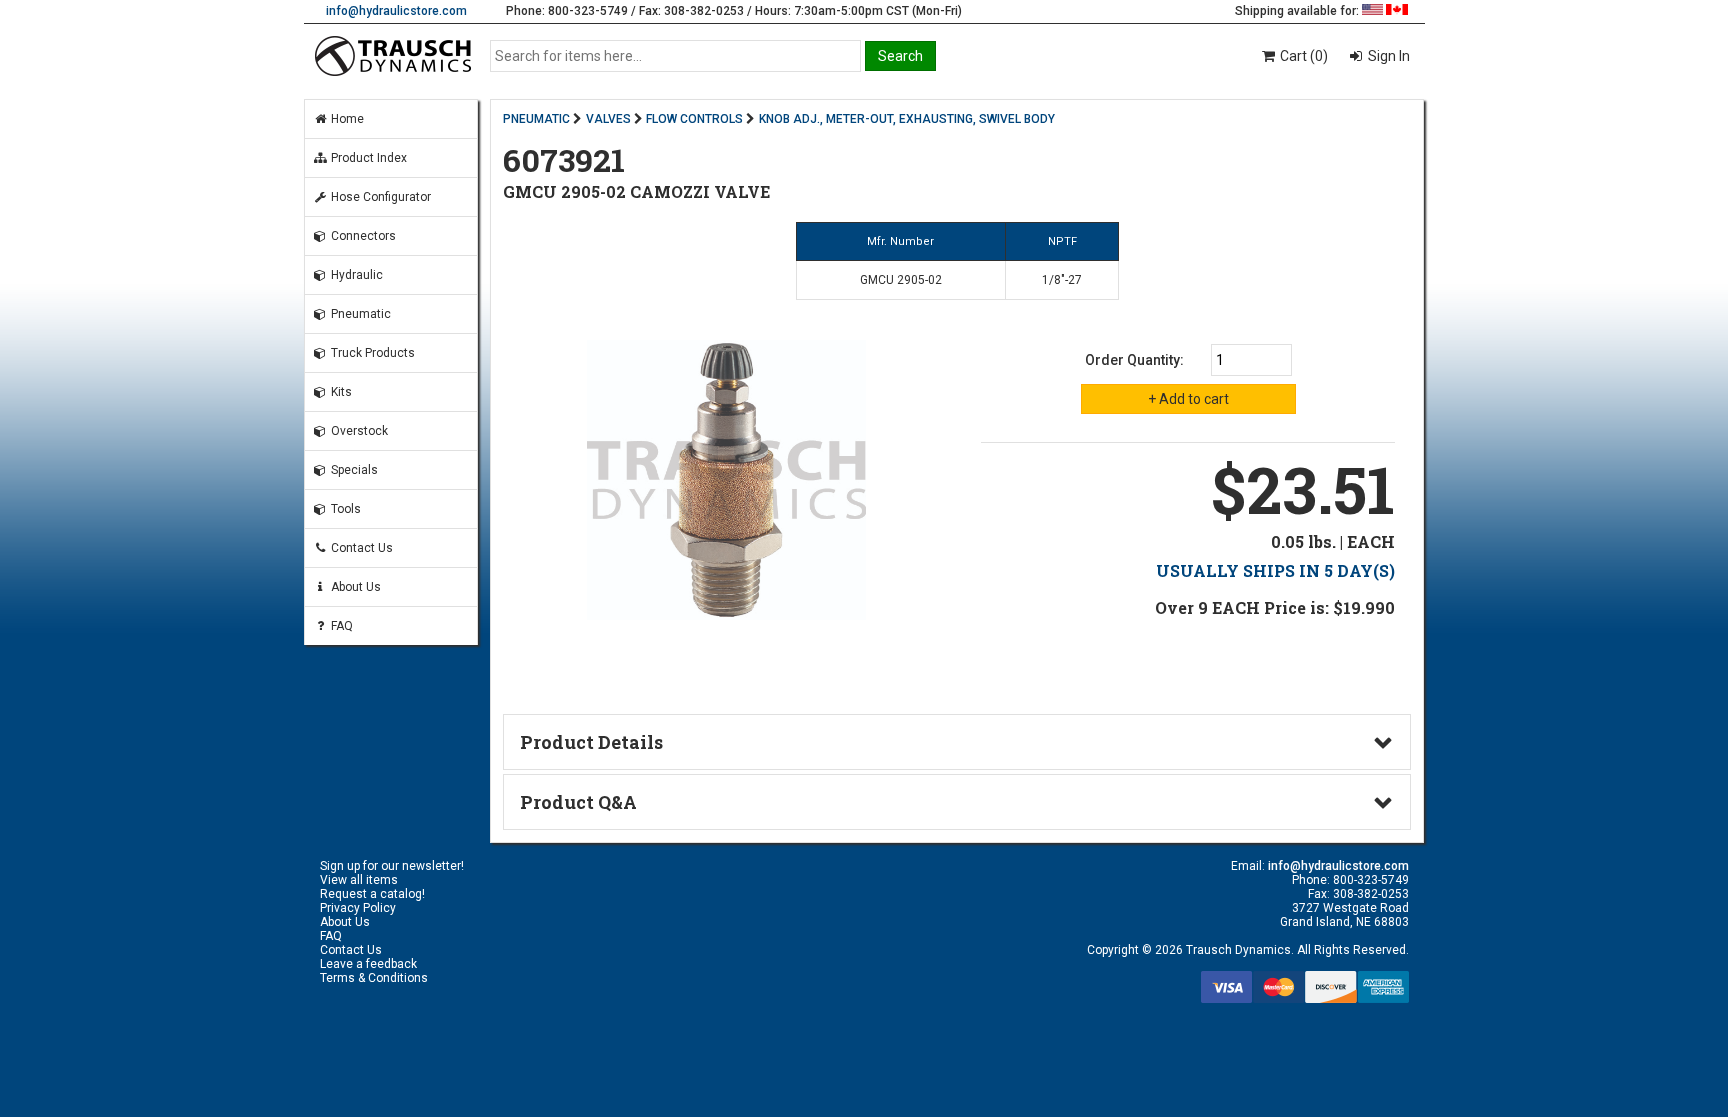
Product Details (591, 742)
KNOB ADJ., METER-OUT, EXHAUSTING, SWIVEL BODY (907, 119)
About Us (354, 587)
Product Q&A (578, 802)
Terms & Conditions (374, 978)
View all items (359, 880)
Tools (344, 509)
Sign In (1387, 56)
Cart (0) (1302, 56)
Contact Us (360, 548)
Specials (353, 470)
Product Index (367, 158)
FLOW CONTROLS (694, 119)
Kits (340, 392)
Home (346, 119)
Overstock (358, 431)
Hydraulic (355, 275)
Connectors (362, 236)
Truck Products (371, 353)
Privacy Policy (358, 908)
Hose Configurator (379, 197)
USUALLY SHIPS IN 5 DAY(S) (1275, 570)
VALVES (608, 119)
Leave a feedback (368, 964)
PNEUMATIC (536, 119)
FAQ (340, 626)
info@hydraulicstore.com (396, 11)
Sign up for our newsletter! (392, 866)
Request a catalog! (372, 894)
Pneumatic (359, 314)
